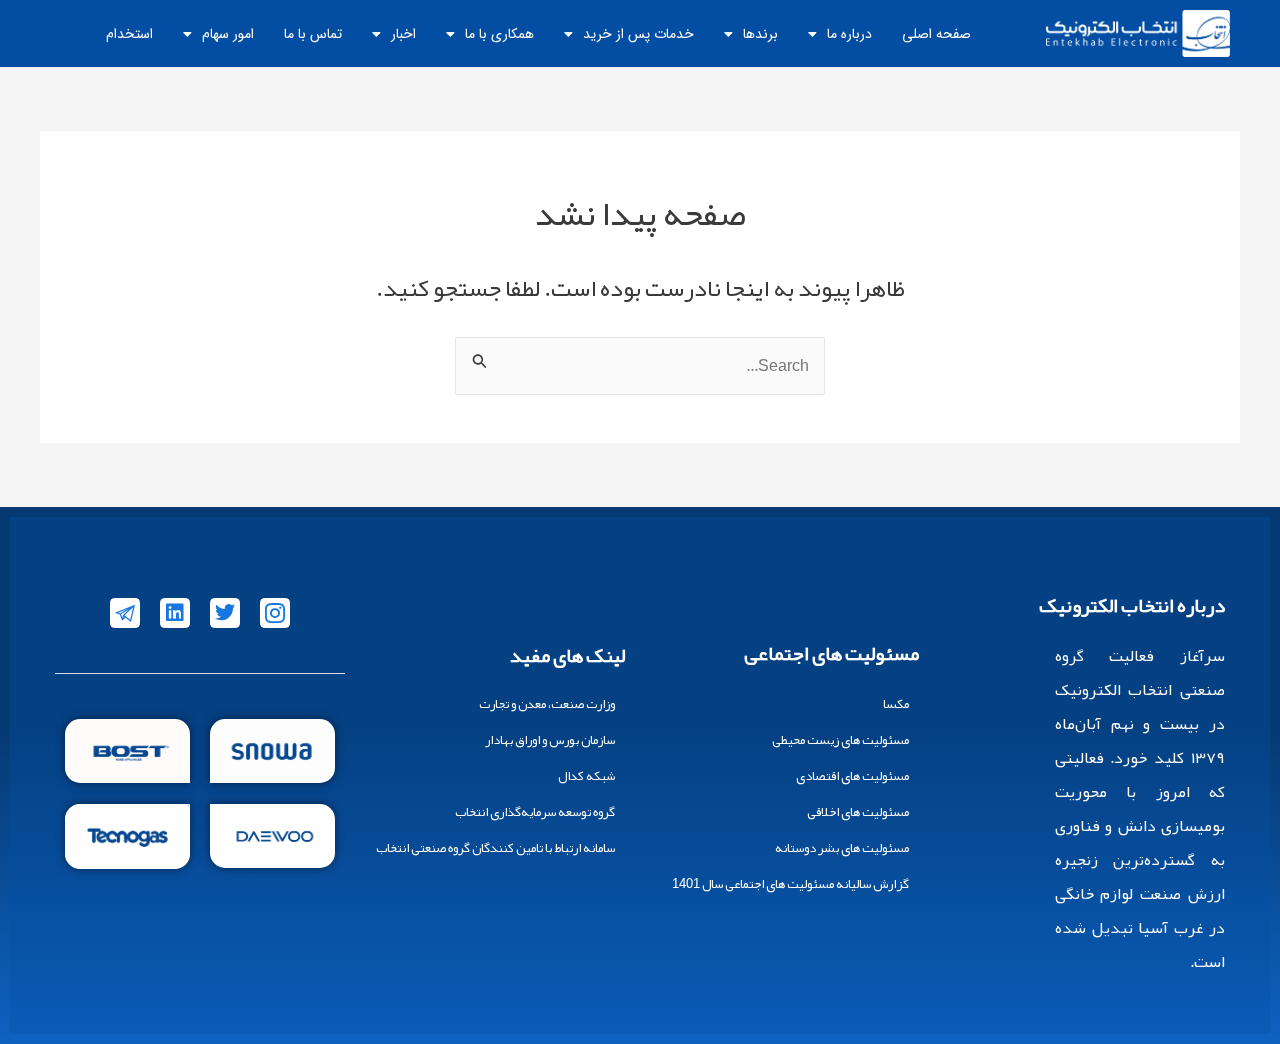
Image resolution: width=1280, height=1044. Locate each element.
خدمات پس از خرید (638, 34)
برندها (760, 34)
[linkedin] (175, 613)
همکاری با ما (499, 34)
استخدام (129, 34)
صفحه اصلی (936, 34)
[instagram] (275, 613)
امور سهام (228, 34)
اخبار (403, 34)
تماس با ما (313, 34)
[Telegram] (125, 613)
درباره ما (849, 34)
